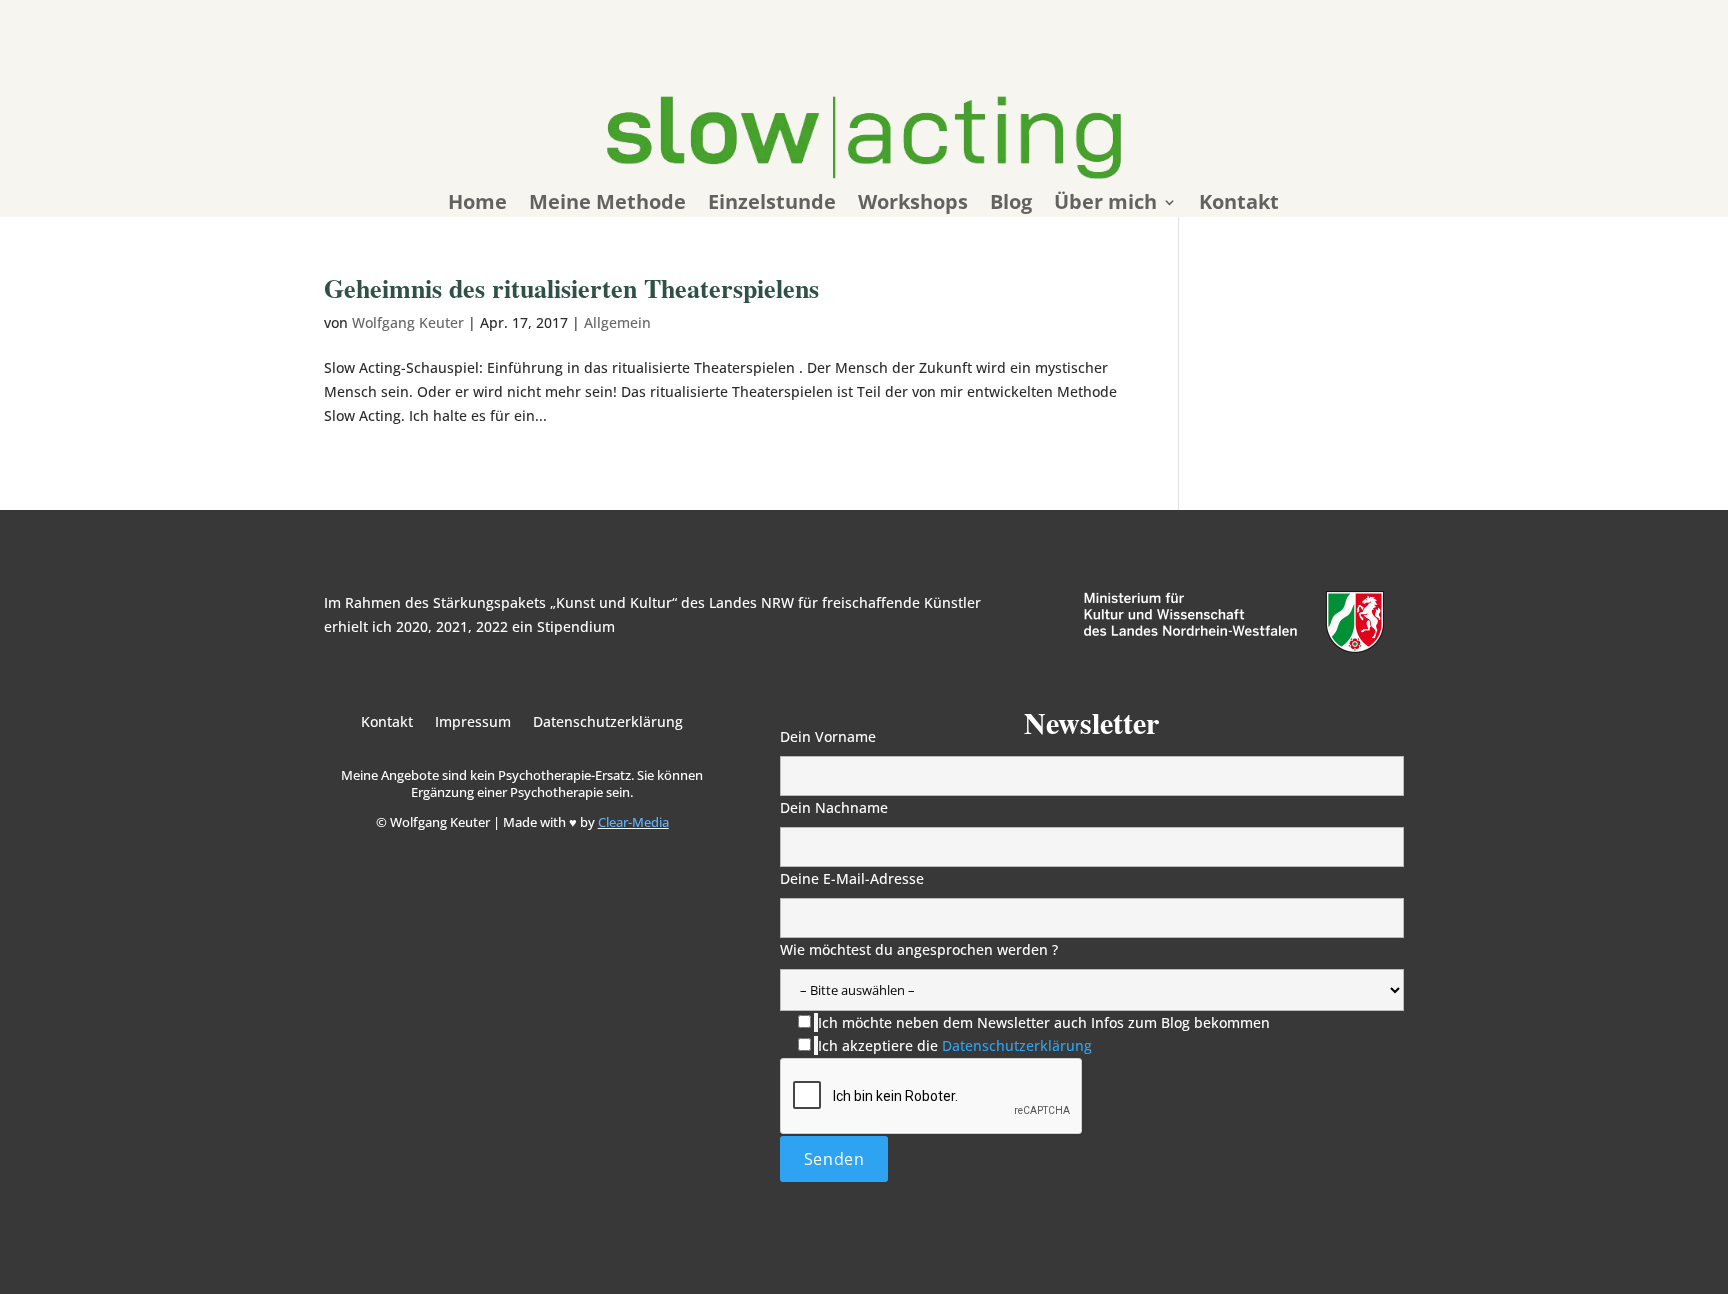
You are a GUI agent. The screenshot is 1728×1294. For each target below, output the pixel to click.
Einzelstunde (772, 205)
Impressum (473, 723)
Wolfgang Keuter (408, 322)
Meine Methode (607, 205)
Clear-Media (633, 822)
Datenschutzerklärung (608, 723)
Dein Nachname (834, 807)
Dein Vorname (828, 736)
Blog (1011, 205)
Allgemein (617, 322)
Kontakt (1239, 205)
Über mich (1105, 205)
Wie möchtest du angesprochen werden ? (919, 949)
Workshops (913, 205)
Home (477, 205)
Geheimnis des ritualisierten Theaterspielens (571, 288)
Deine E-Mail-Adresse (852, 878)
